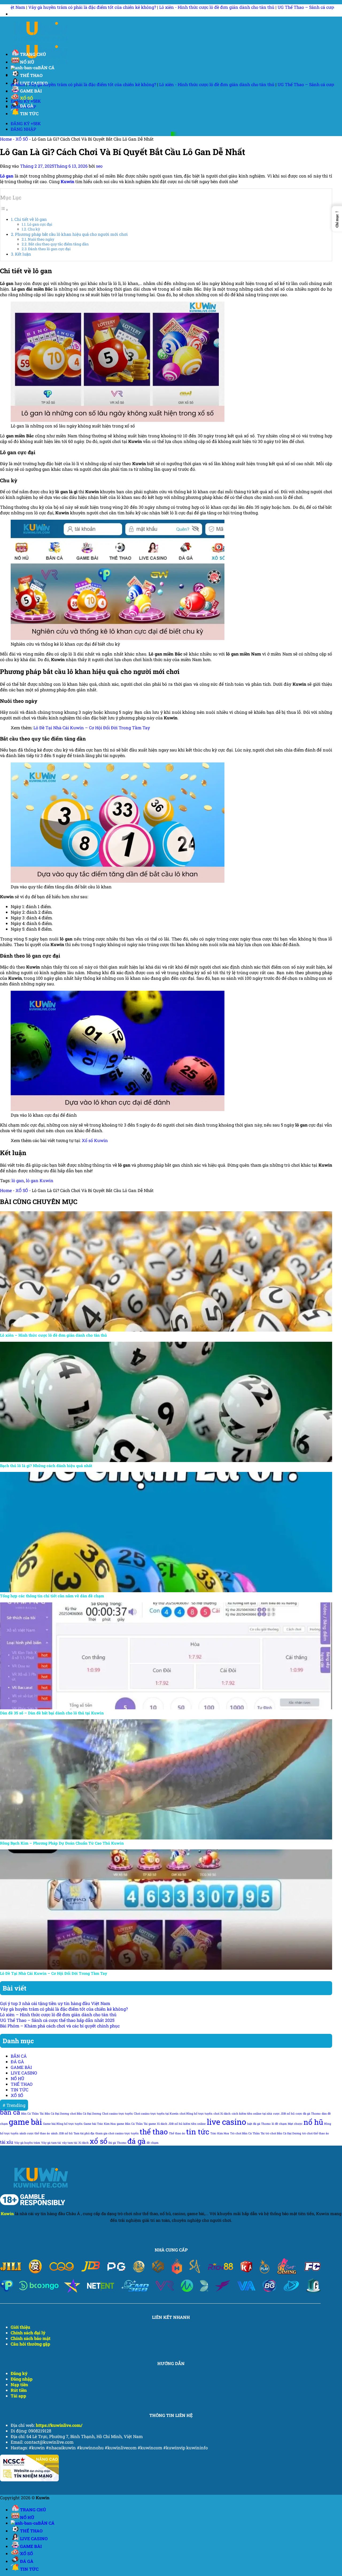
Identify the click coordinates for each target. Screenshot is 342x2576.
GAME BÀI (31, 91)
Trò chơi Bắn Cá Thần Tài (247, 2133)
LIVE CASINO (24, 2073)
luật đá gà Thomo (259, 2124)
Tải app (18, 2396)
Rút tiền (19, 2390)
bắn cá (10, 2112)
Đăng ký (19, 2373)
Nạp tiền (19, 2384)
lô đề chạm (279, 2124)
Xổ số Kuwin (95, 1140)
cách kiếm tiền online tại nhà (252, 2114)
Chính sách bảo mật (31, 2338)
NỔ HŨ (27, 62)
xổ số (99, 2141)
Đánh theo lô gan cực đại (49, 249)
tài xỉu (7, 2142)
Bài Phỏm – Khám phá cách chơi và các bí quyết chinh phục (60, 2026)
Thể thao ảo (177, 2133)
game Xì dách (158, 2124)
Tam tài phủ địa (84, 2133)
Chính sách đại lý (28, 2333)
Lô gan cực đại (40, 224)
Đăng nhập (22, 2379)
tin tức (198, 2132)
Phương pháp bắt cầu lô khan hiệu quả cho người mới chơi (71, 234)
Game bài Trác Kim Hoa (100, 2124)
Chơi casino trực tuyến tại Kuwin (156, 2114)
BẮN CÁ (46, 68)
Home (6, 139)
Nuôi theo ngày (41, 239)
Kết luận (23, 254)
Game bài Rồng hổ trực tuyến (63, 2124)
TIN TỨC (29, 113)
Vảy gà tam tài (51, 2143)
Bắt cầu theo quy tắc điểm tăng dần (59, 244)
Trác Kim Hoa (220, 2133)
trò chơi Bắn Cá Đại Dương (283, 2133)
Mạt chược (295, 2124)
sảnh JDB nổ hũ (62, 2133)
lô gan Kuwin (40, 1180)
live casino (226, 2122)
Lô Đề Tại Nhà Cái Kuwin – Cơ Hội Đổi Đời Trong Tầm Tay (92, 728)
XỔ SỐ (26, 98)
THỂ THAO (31, 75)
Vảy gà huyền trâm (27, 2143)
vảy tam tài (70, 2143)
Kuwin (7, 2213)
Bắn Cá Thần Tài (32, 2114)
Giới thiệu (20, 2327)
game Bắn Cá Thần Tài (132, 2124)
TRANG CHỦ (33, 54)
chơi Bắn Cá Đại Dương (85, 2114)
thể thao (154, 2132)
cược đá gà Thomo (308, 2114)
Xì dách (83, 2143)
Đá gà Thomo (117, 2143)
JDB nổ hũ (175, 2124)
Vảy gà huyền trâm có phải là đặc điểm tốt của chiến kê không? (64, 2009)
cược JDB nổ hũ (284, 2114)
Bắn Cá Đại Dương (57, 2114)
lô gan (18, 1180)
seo (99, 166)
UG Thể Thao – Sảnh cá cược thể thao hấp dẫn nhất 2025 (171, 7)
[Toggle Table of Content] (4, 209)
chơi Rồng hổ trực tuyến (196, 2114)
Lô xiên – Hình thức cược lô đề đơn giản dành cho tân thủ (58, 2014)
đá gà (137, 2141)
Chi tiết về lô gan (31, 219)
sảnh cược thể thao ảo (35, 2133)
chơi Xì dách (222, 2114)
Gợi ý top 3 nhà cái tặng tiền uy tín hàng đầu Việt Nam (55, 2003)
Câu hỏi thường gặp (30, 2344)
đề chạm (153, 2143)
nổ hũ (313, 2122)
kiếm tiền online (195, 2124)
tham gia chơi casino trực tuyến (117, 2133)
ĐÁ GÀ (27, 106)
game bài (25, 2122)
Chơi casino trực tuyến (117, 2114)
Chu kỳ (34, 229)
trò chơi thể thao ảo (316, 2133)
